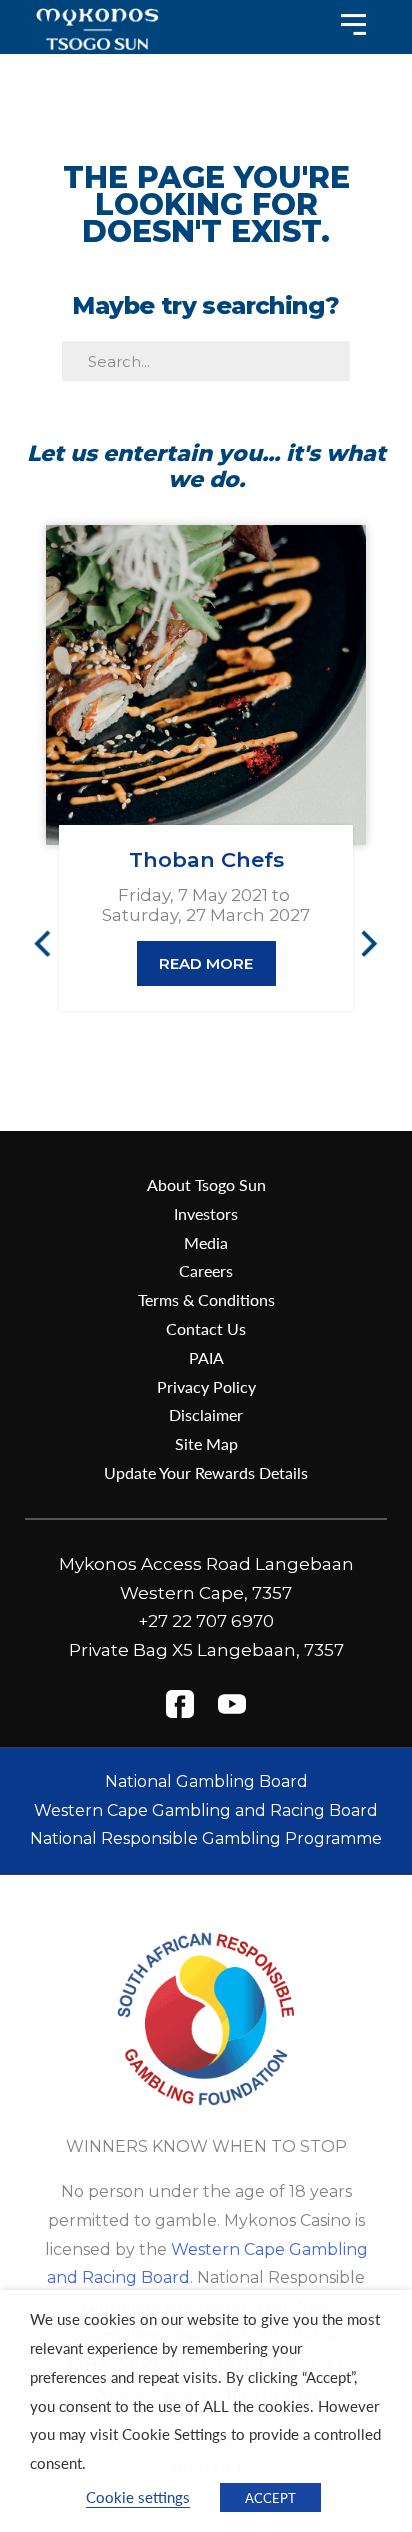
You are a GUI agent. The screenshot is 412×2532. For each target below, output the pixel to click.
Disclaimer (206, 1414)
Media (206, 1242)
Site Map (206, 1443)
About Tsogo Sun (206, 1184)
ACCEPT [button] (270, 2497)
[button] (51, 943)
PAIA (206, 1357)
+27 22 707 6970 (206, 1621)
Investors (206, 1213)
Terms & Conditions (206, 1299)
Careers (206, 1270)
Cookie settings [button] (138, 2497)
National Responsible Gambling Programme (206, 1838)
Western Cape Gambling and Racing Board (206, 1810)
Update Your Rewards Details (206, 1472)
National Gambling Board (206, 1781)
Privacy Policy (206, 1386)
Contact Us (206, 1328)
